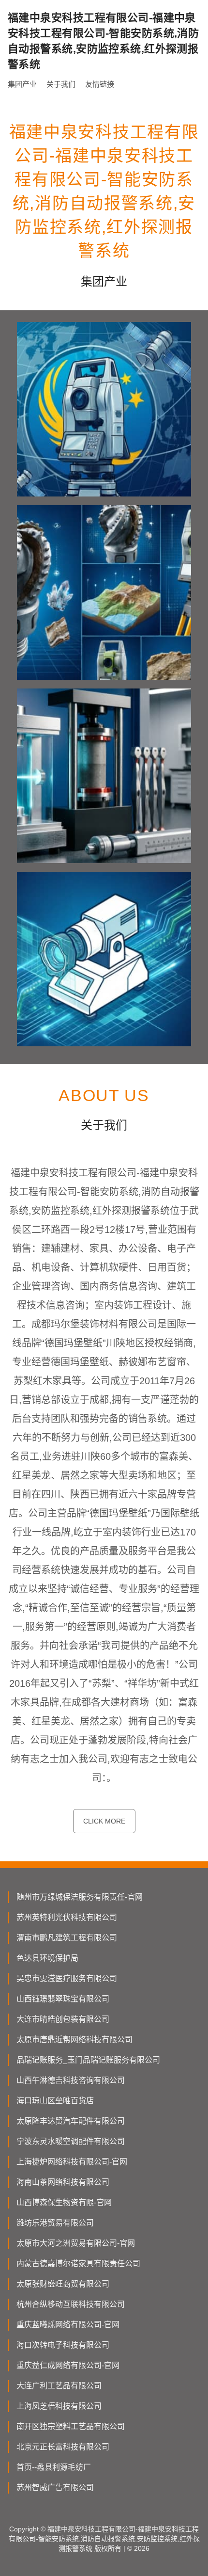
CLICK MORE (104, 1821)
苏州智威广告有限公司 (55, 2488)
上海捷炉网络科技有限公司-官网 (72, 2162)
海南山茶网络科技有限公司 (63, 2182)
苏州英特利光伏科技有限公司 (67, 1917)
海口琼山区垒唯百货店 (55, 2101)
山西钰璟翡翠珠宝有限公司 (63, 1999)
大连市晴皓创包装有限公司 (63, 2019)
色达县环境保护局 (47, 1958)
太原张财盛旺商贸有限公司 (63, 2284)
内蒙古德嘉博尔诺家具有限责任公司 (78, 2264)
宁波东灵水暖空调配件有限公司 (71, 2141)
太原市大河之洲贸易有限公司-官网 (76, 2243)
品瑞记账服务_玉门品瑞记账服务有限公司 (88, 2060)
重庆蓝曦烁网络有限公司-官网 (68, 2325)
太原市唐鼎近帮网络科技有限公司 (74, 2040)
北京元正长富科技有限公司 (63, 2447)
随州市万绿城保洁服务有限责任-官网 (80, 1897)
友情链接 (100, 84)
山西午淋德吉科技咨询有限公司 (71, 2080)
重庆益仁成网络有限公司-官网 (68, 2365)
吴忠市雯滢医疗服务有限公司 (67, 1978)
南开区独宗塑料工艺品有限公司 (71, 2426)
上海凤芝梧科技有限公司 (59, 2406)
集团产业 (22, 84)
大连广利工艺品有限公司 (59, 2386)
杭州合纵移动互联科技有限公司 (71, 2304)
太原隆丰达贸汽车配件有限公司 (71, 2121)
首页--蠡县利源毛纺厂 (54, 2467)
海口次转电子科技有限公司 (63, 2345)
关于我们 (61, 84)
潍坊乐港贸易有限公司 (55, 2223)
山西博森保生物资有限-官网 (64, 2202)
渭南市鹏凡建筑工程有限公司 (67, 1938)
